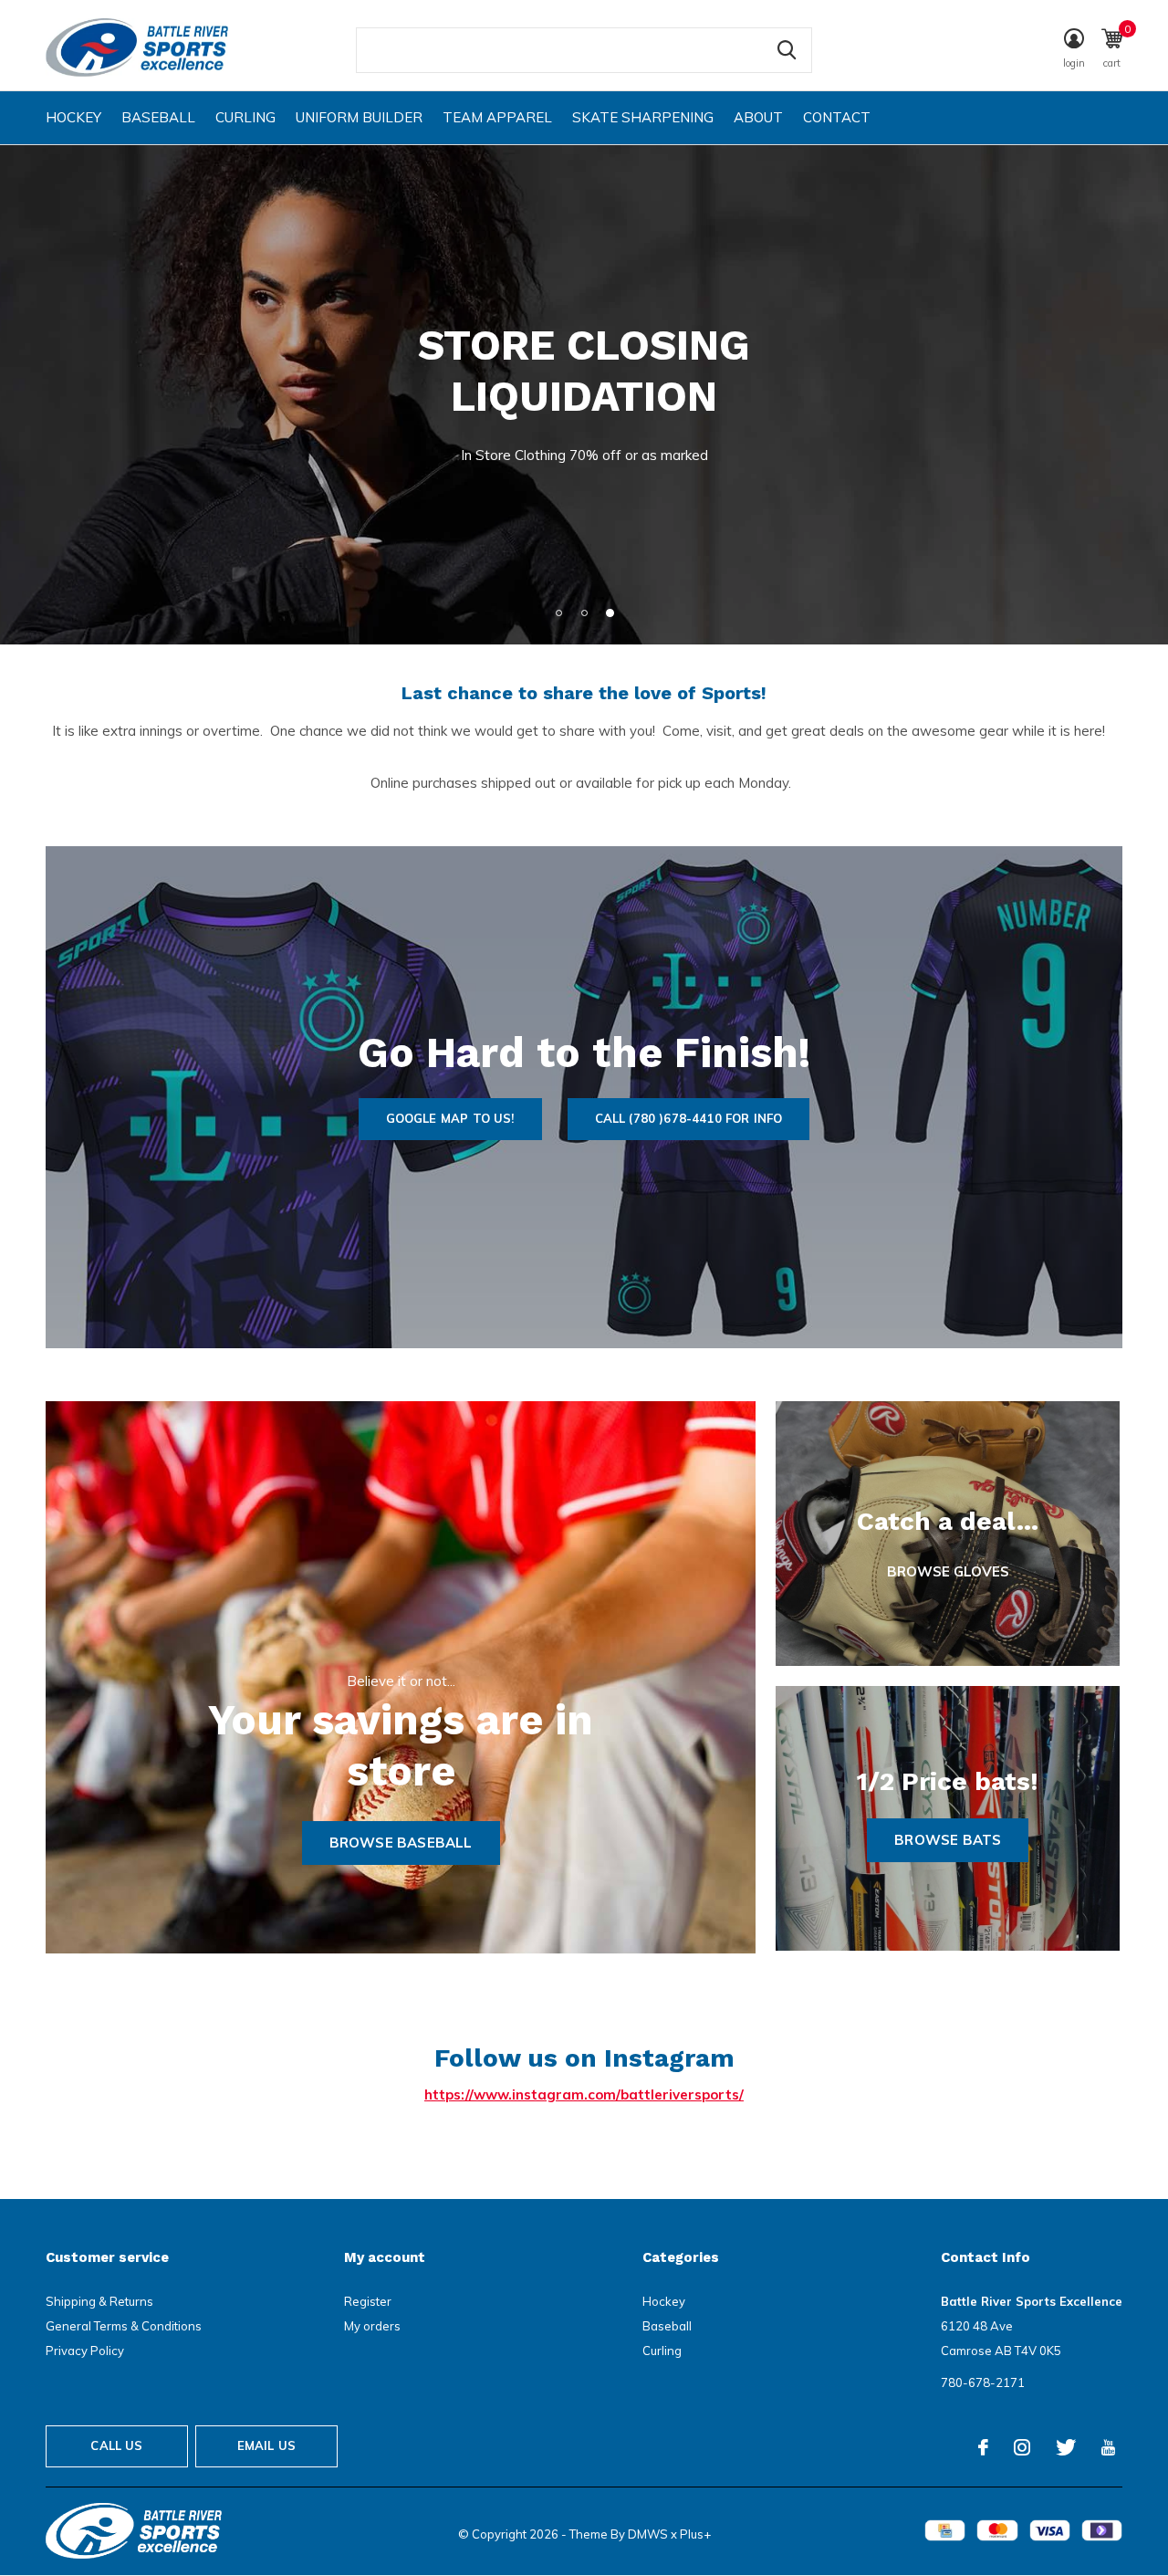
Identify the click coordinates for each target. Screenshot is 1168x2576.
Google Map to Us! (450, 1118)
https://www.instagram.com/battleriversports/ (584, 2094)
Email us (266, 2445)
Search (787, 50)
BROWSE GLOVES (948, 1571)
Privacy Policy (85, 2351)
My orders (372, 2326)
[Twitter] (1066, 2447)
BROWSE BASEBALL (401, 1843)
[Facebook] (983, 2447)
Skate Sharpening (643, 117)
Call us (116, 2445)
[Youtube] (1108, 2447)
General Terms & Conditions (124, 2326)
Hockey (73, 117)
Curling (245, 117)
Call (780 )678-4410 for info (689, 1118)
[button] (558, 613)
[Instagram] (1022, 2447)
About (758, 117)
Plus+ (695, 2534)
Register (368, 2301)
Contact (837, 117)
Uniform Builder (359, 117)
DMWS (648, 2534)
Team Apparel (497, 117)
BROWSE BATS (948, 1840)
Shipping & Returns (99, 2301)
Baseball (158, 117)
